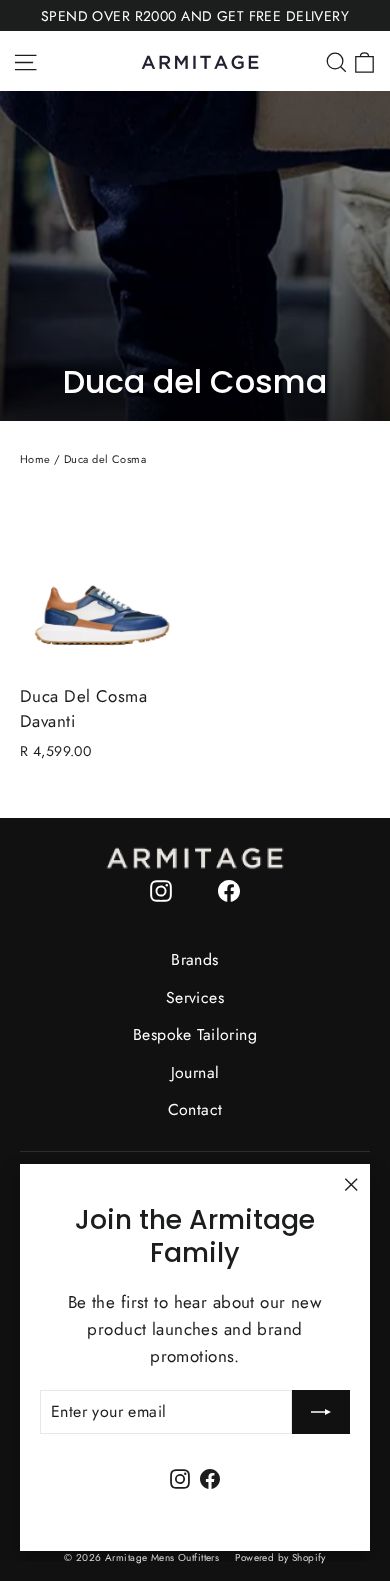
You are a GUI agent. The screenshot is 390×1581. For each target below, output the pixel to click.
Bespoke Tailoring (195, 1034)
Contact (195, 1109)
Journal (195, 1072)
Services (195, 997)
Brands (195, 959)
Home (35, 459)
